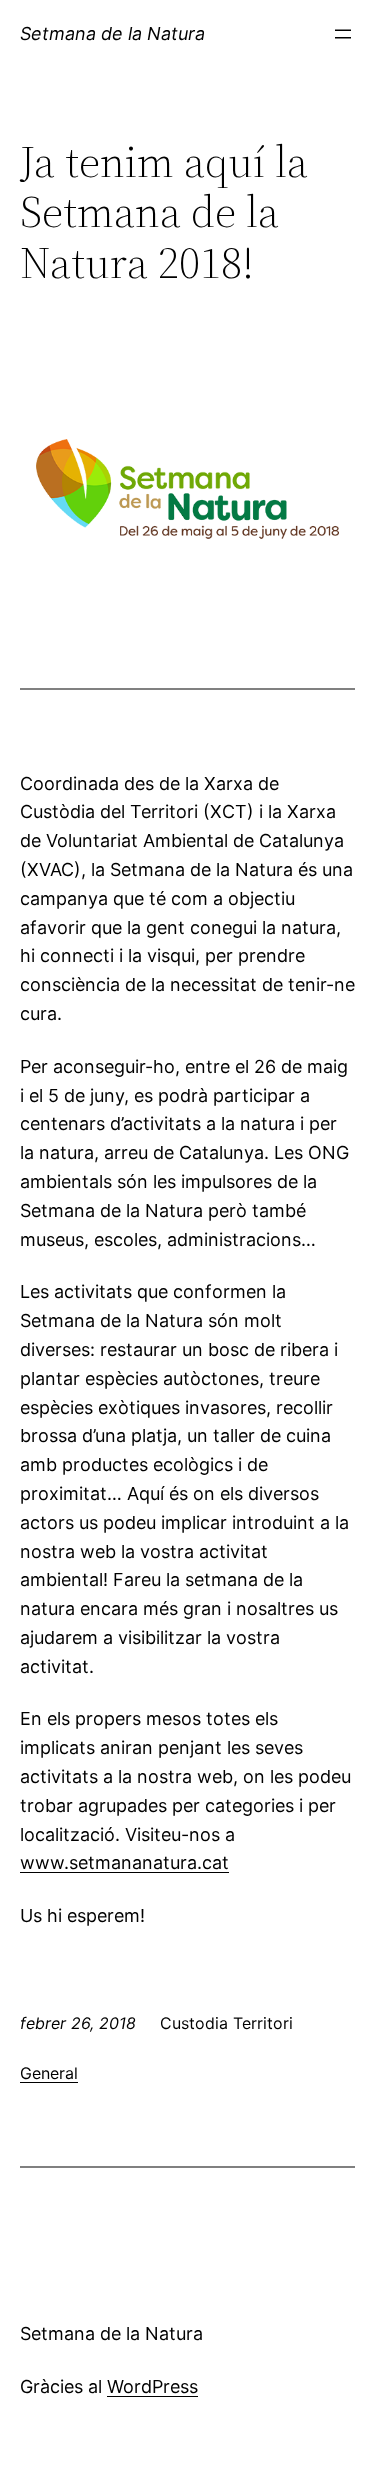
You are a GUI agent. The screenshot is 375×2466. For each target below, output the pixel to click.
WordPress (152, 2386)
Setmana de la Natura (112, 33)
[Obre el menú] (343, 34)
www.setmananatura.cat (124, 1862)
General (49, 2073)
